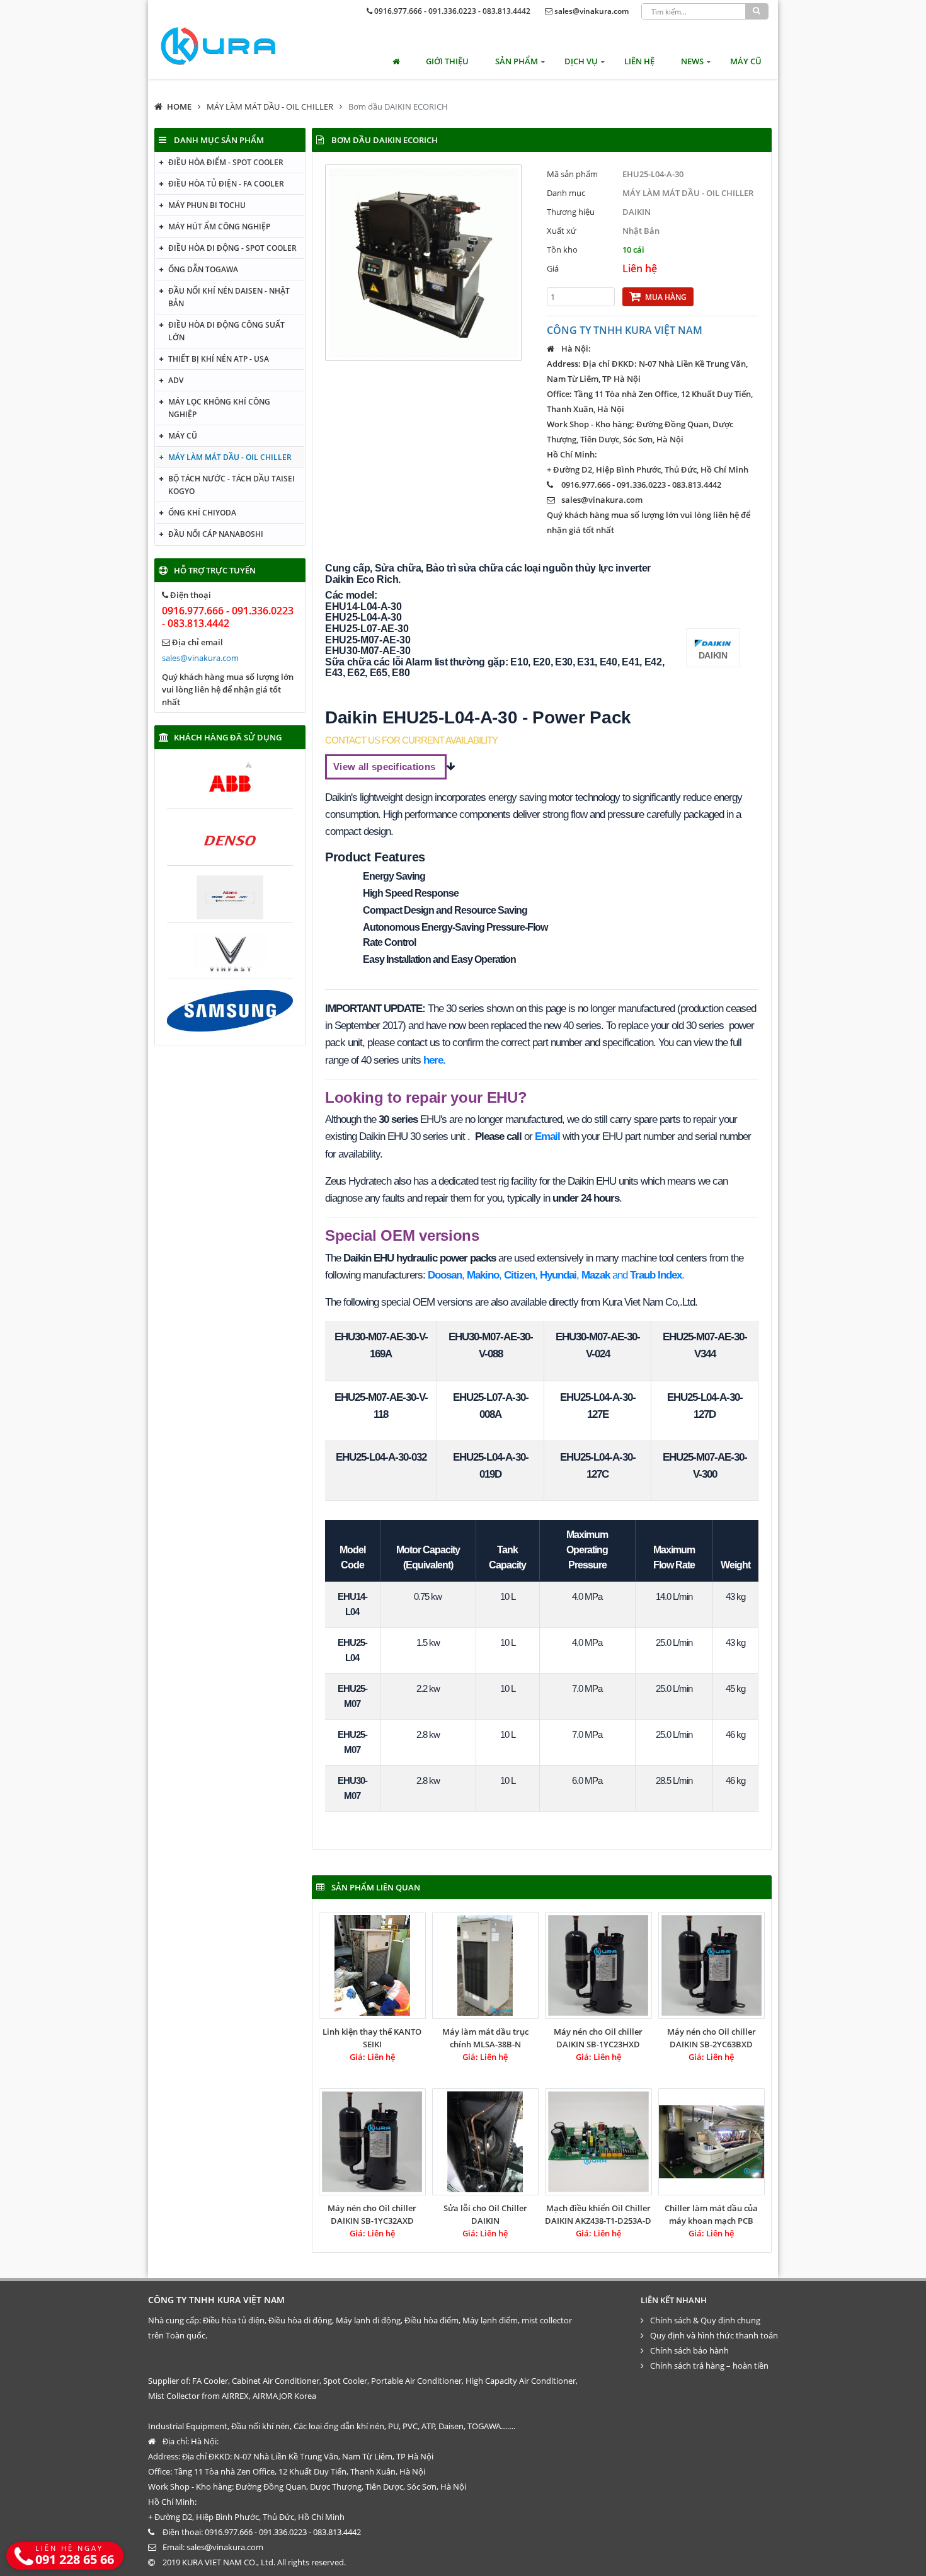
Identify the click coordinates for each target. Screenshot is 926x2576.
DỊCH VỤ (581, 61)
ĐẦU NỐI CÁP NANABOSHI (216, 534)
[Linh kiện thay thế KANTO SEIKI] (372, 1965)
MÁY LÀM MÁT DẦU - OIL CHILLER (270, 106)
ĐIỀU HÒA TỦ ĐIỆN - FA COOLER (226, 184)
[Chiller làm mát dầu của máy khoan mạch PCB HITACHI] (712, 2142)
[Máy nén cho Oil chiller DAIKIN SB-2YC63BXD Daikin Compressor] (712, 1965)
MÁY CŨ (746, 61)
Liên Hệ (639, 61)
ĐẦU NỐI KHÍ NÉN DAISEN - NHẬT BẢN (229, 297)
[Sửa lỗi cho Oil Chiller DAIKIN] (486, 2142)
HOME (179, 106)
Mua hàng (666, 297)
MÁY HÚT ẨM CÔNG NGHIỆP (219, 227)
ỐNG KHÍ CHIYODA (202, 513)
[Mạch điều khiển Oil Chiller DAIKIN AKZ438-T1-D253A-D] (598, 2142)
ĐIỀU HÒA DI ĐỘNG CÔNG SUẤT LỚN (226, 331)
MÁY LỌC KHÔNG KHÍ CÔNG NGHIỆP (219, 408)
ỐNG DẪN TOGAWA (203, 269)
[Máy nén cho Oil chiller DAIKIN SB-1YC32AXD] (372, 2142)
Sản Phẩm (517, 61)
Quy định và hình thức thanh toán (714, 2335)
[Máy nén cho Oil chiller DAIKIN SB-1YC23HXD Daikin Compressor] (598, 1965)
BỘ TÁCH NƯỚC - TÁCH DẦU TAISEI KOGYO (231, 485)
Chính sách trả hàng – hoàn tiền (709, 2366)
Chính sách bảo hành (689, 2350)
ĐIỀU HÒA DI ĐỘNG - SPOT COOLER (232, 248)
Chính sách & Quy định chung (705, 2320)
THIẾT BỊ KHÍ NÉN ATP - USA (219, 359)
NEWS (692, 61)
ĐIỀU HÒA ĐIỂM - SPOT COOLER (226, 162)
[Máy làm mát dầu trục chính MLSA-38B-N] (486, 1965)
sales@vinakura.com (592, 11)
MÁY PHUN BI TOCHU (207, 205)
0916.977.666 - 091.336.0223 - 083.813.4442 (452, 11)
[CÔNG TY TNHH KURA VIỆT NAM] (218, 46)
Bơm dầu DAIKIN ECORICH (398, 106)
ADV (176, 380)
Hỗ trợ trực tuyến (215, 570)
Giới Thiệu (447, 61)
